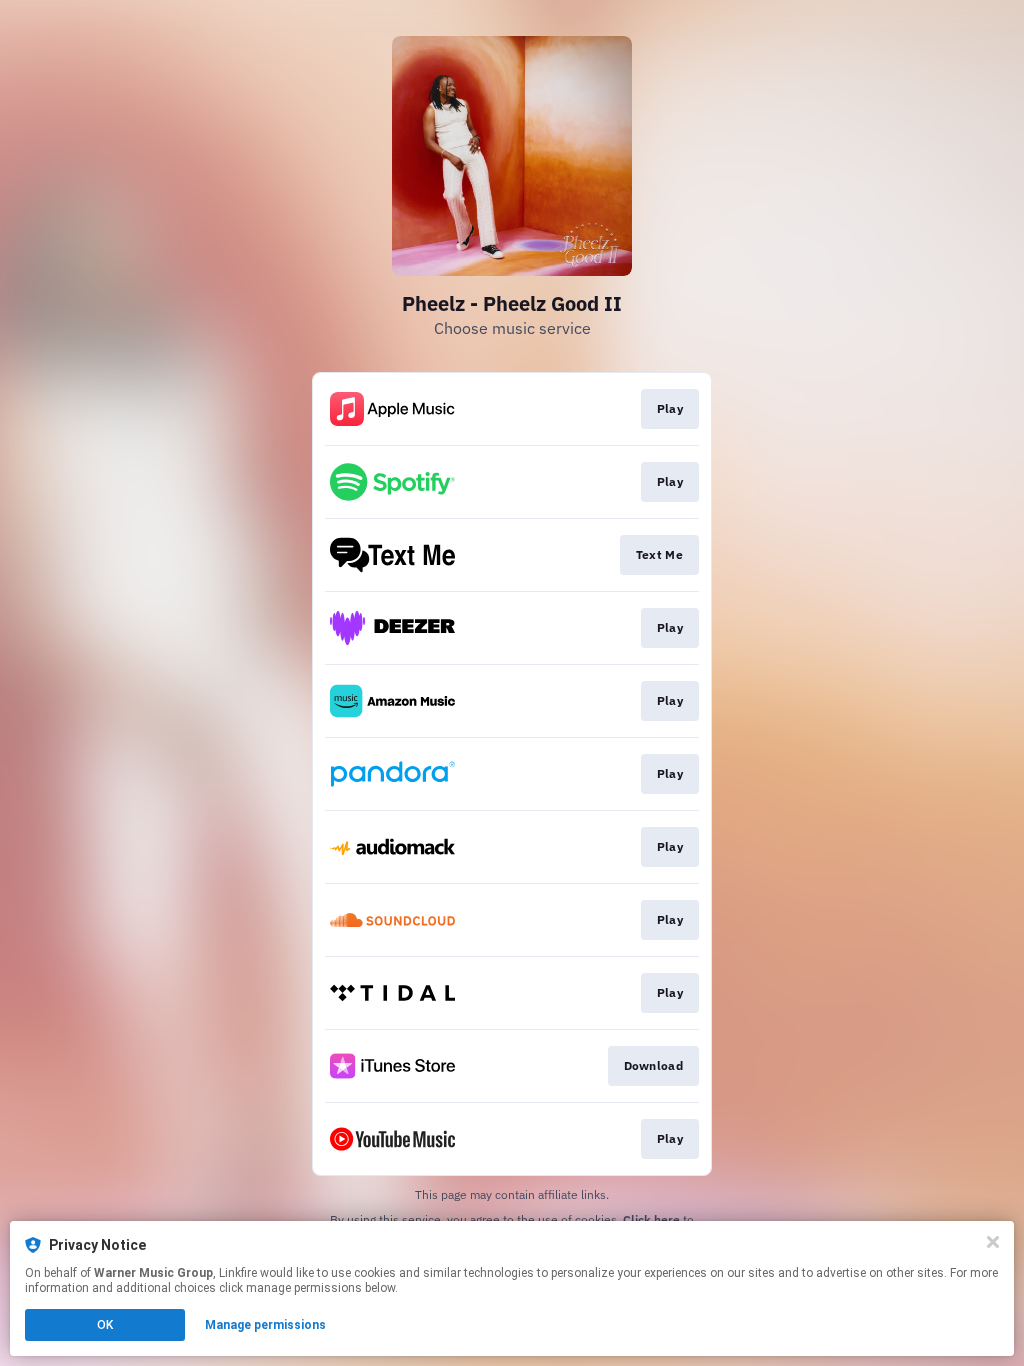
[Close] (993, 1242)
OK (105, 1325)
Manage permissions (265, 1325)
